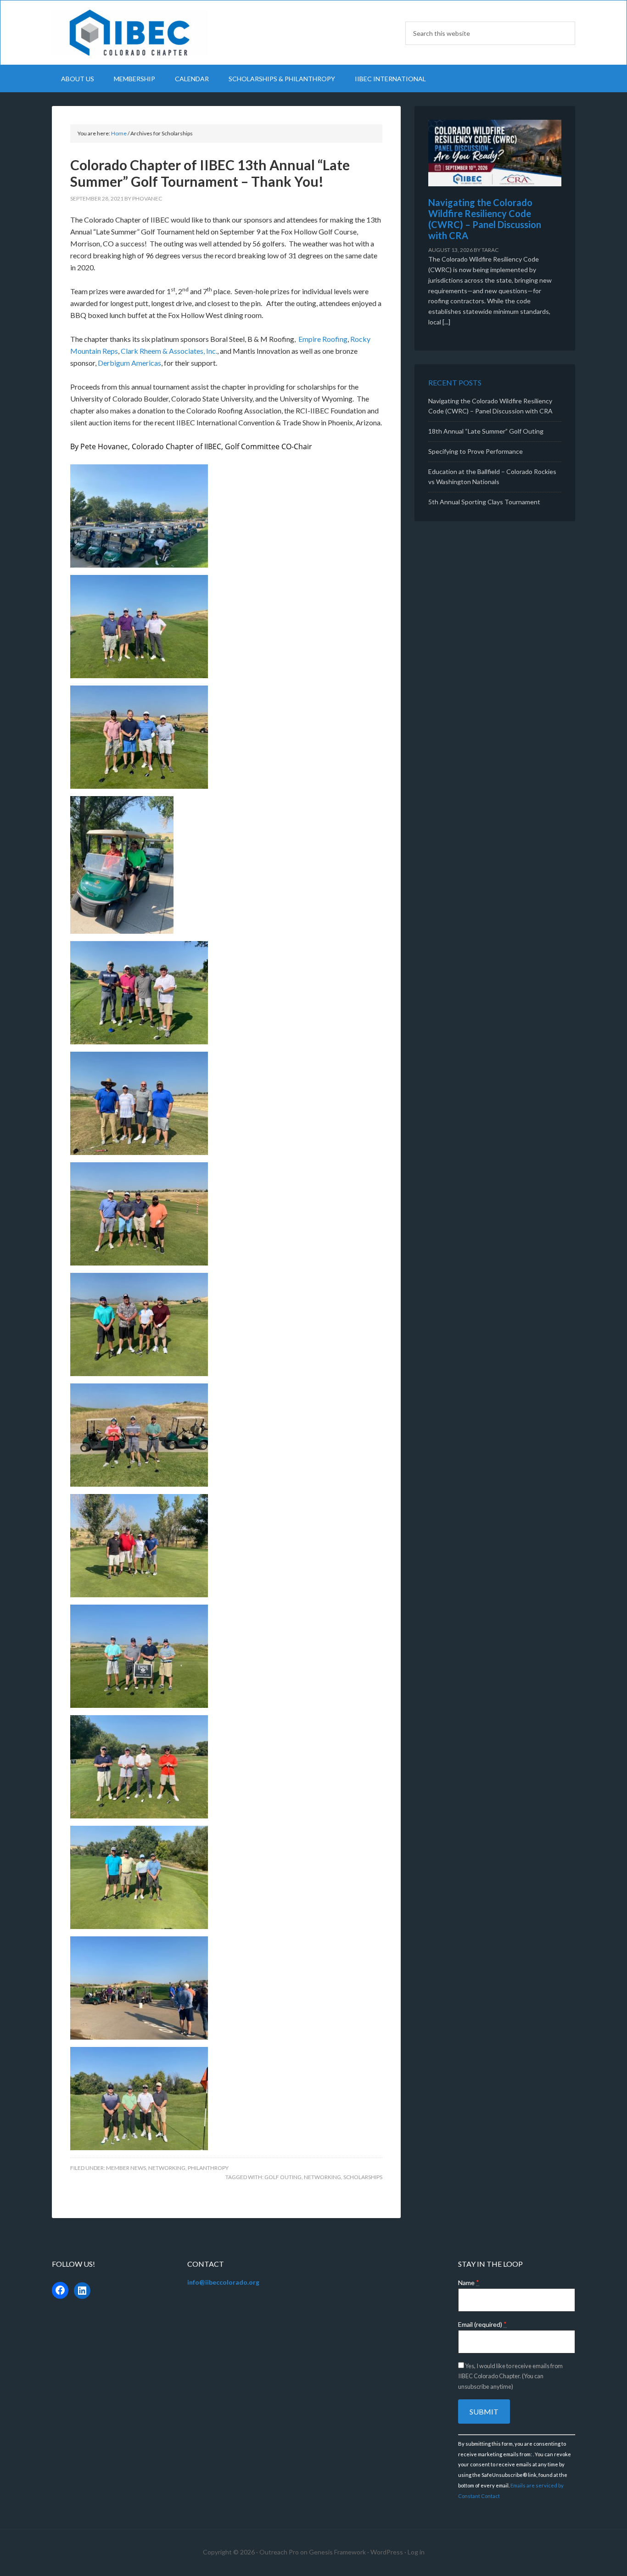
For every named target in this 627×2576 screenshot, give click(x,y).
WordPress (387, 2552)
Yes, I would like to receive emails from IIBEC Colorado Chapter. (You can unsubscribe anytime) (510, 2376)
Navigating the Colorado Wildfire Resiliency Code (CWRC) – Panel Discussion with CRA (485, 219)
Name (469, 2283)
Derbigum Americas (129, 363)
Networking (167, 2168)
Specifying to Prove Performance (476, 451)
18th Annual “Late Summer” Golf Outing (486, 431)
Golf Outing (283, 2177)
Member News (126, 2168)
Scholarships (363, 2177)
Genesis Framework (337, 2552)
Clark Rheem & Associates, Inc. (169, 351)
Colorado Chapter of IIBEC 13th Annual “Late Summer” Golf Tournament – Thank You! (210, 173)
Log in (416, 2552)
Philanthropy (208, 2168)
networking (322, 2177)
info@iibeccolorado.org (223, 2282)
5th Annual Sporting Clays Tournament (484, 502)
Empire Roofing (323, 339)
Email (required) (482, 2324)
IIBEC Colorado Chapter (130, 33)
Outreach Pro (279, 2552)
